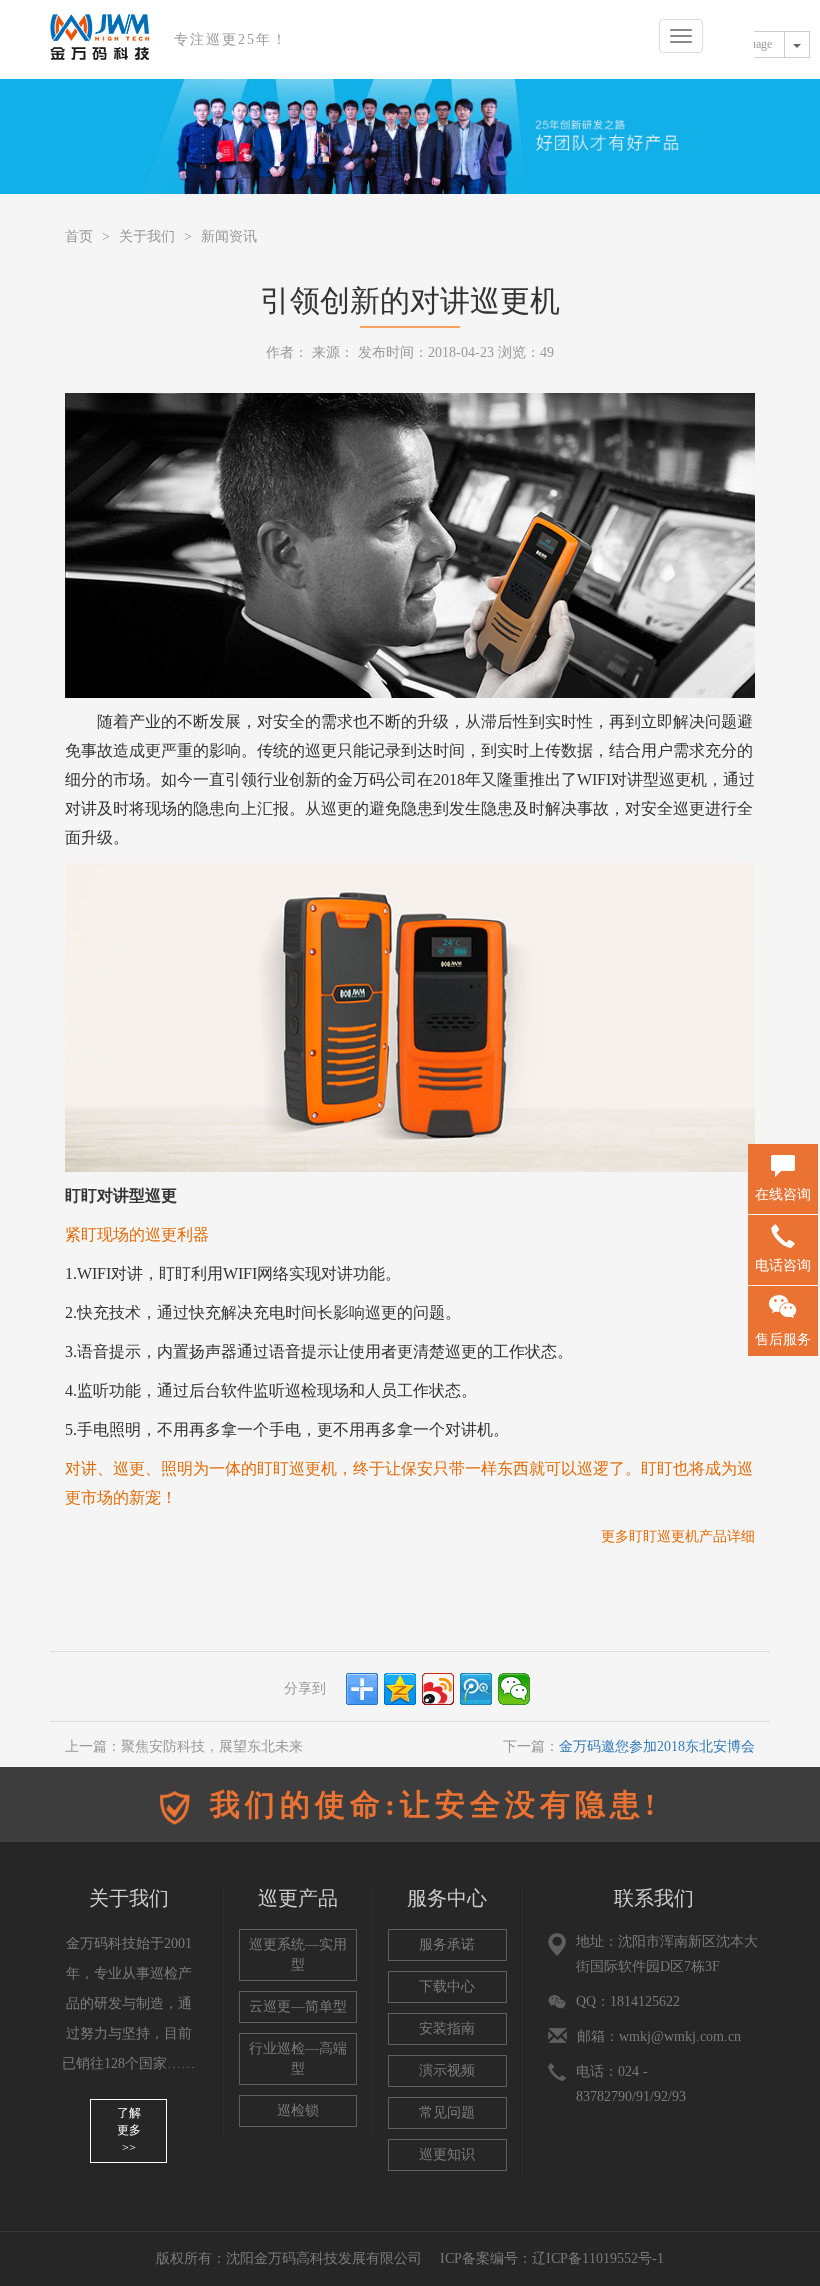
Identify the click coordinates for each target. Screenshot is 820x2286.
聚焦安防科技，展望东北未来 (212, 1746)
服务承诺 (447, 1944)
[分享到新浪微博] (438, 1689)
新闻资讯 (229, 236)
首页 (79, 236)
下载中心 (447, 1986)
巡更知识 (447, 2154)
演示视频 (447, 2070)
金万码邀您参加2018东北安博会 (657, 1746)
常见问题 (447, 2112)
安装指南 (447, 2028)
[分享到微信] (514, 1689)
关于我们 (147, 236)
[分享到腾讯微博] (476, 1689)
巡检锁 (298, 2110)
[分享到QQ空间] (400, 1689)
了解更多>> (129, 2130)
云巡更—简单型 (298, 2006)
